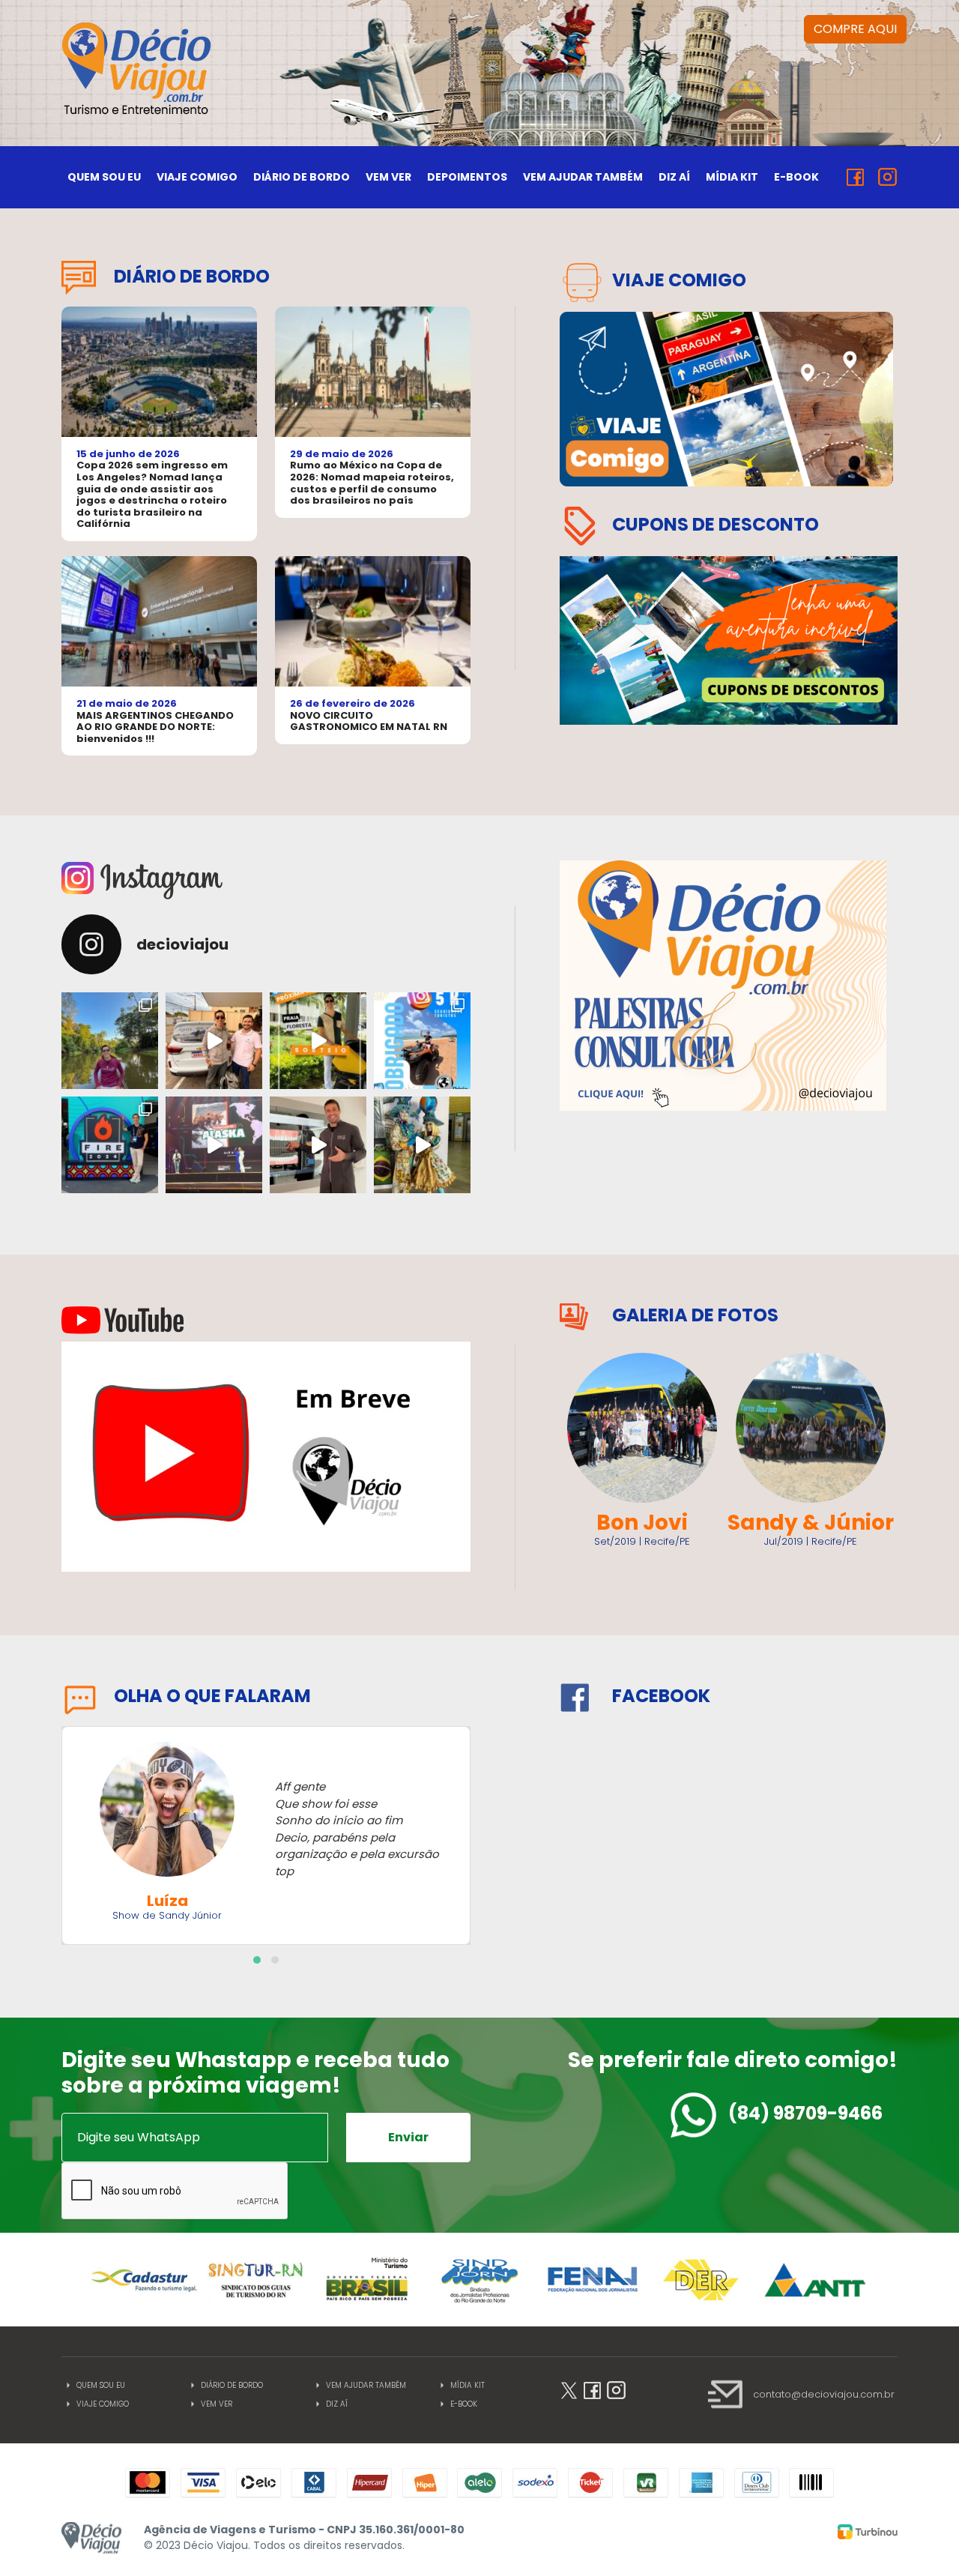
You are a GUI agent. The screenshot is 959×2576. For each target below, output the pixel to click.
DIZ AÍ (674, 177)
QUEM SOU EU (104, 177)
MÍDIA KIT (732, 177)
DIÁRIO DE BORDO (302, 177)
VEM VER (388, 177)
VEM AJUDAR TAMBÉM (583, 177)
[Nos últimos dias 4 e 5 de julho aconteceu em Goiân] (422, 1145)
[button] (257, 1960)
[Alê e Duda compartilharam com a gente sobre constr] (214, 1145)
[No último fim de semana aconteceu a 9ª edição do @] (110, 1145)
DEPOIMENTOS (467, 177)
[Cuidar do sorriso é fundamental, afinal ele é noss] (318, 1145)
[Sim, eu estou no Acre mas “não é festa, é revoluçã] (110, 1041)
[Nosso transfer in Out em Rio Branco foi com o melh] (214, 1041)
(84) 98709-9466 (805, 2113)
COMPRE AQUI (855, 29)
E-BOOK (796, 177)
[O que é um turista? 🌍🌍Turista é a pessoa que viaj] (422, 1041)
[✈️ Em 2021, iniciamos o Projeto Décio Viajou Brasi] (318, 1041)
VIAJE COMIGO (197, 177)
